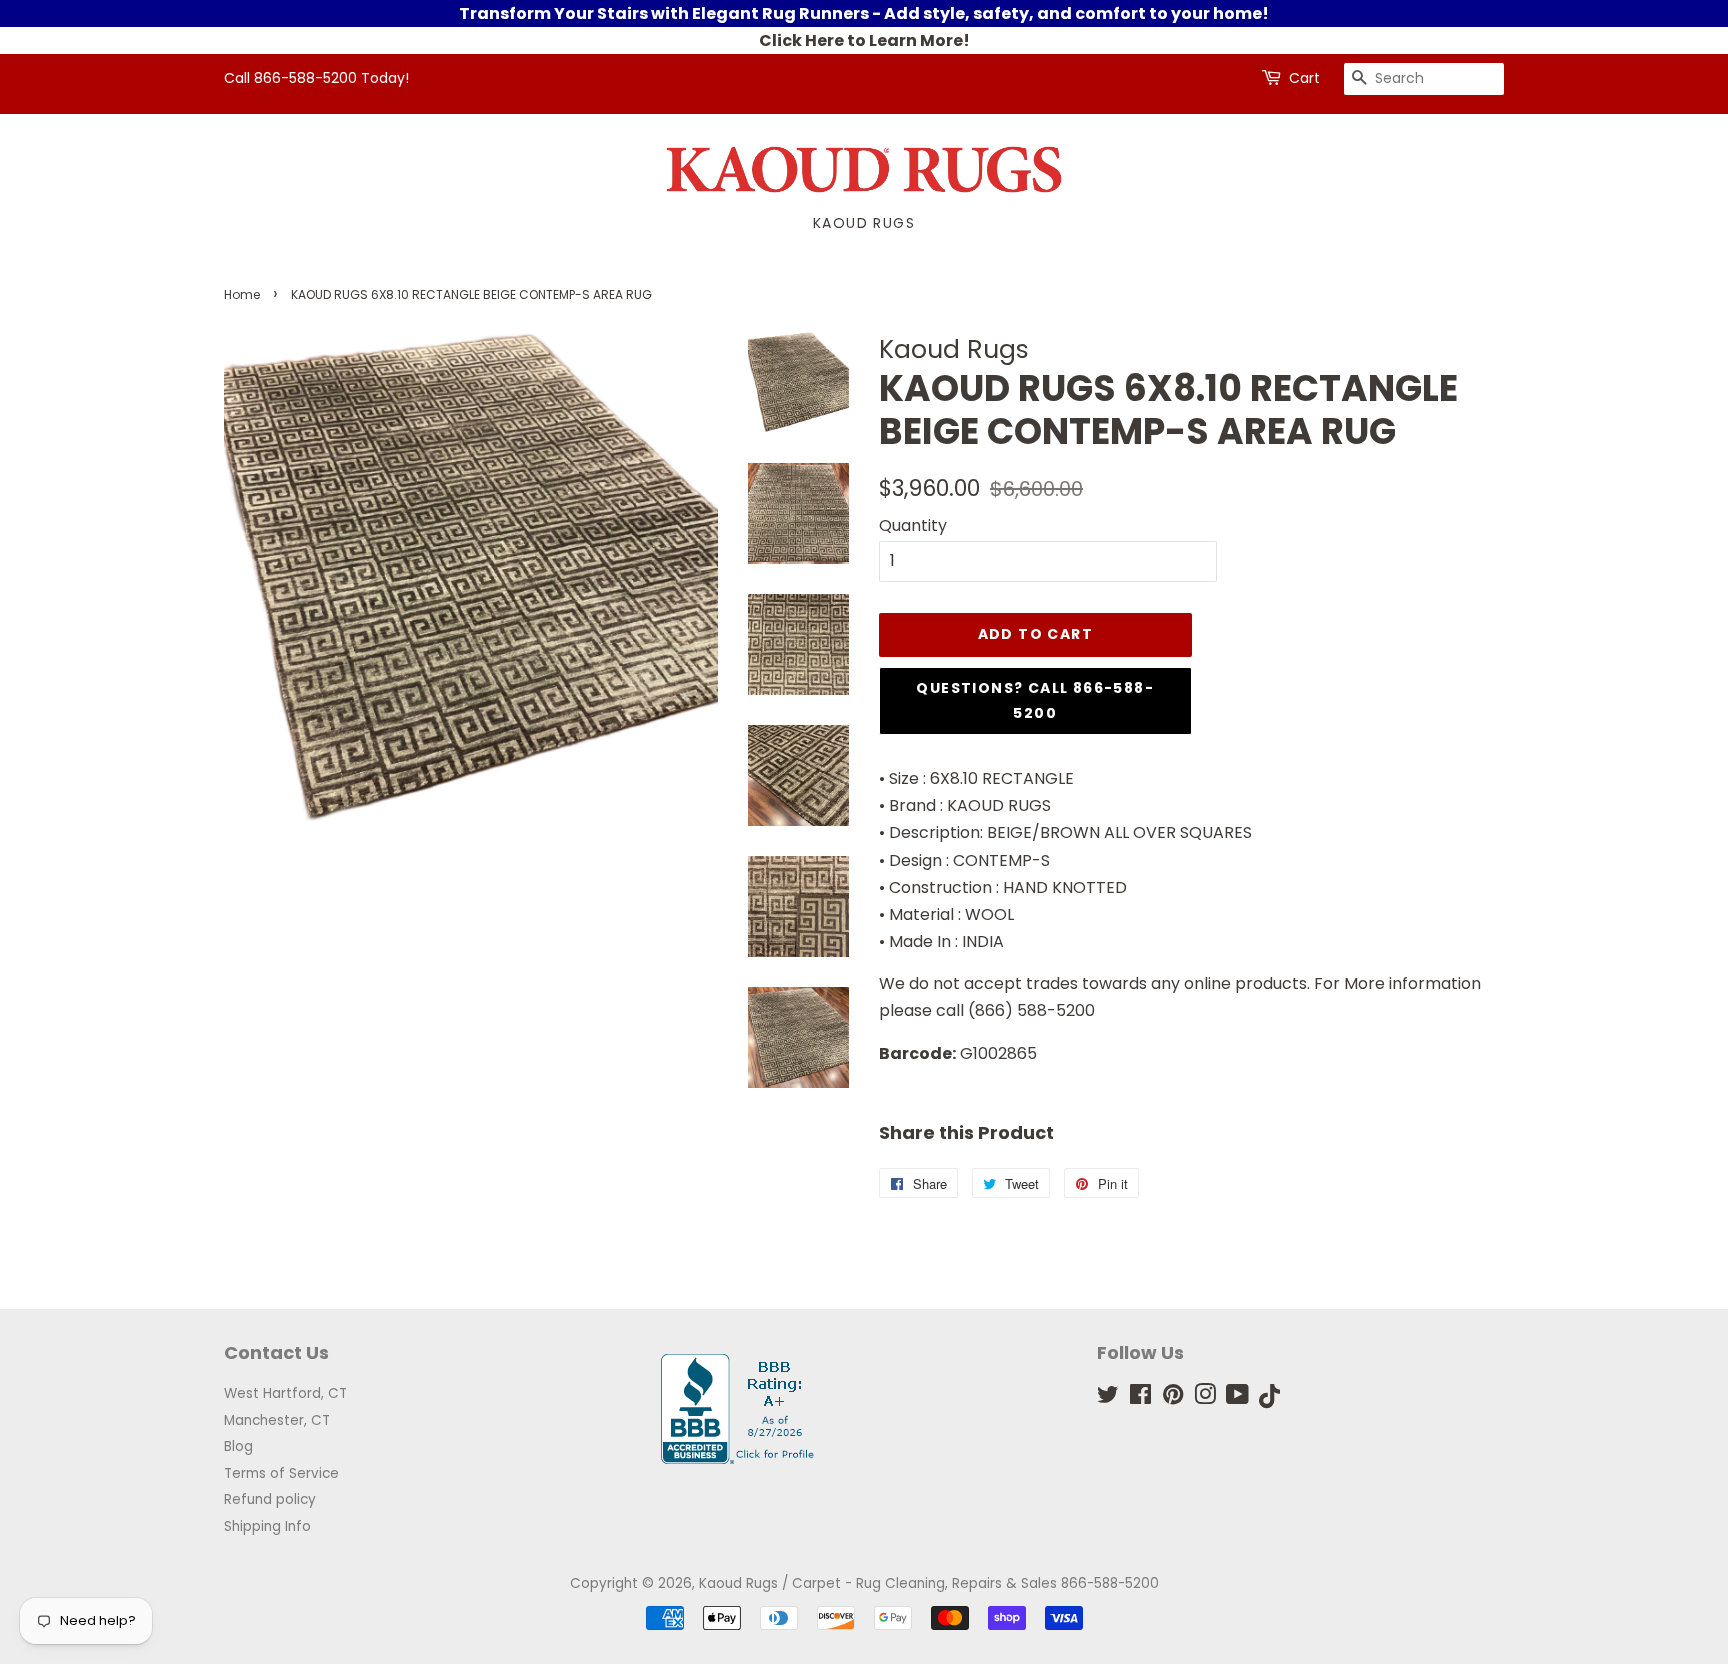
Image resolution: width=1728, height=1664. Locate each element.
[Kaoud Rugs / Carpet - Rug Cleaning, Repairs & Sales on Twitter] (1108, 1398)
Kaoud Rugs (864, 223)
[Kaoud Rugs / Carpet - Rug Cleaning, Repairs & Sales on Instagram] (1205, 1398)
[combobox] (1424, 79)
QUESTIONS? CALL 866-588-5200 (1035, 700)
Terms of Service (281, 1473)
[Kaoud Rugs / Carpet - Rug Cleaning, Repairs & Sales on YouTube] (1237, 1398)
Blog (238, 1446)
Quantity (913, 525)
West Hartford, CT (285, 1393)
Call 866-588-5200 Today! (316, 78)
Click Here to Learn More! (864, 40)
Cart (1304, 78)
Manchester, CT (277, 1420)
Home (242, 294)
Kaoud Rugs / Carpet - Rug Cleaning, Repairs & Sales (878, 1583)
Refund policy (270, 1499)
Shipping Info (267, 1526)
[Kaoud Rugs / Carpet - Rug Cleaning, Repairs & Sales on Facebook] (1140, 1398)
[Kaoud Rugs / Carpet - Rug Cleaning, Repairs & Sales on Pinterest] (1173, 1398)
